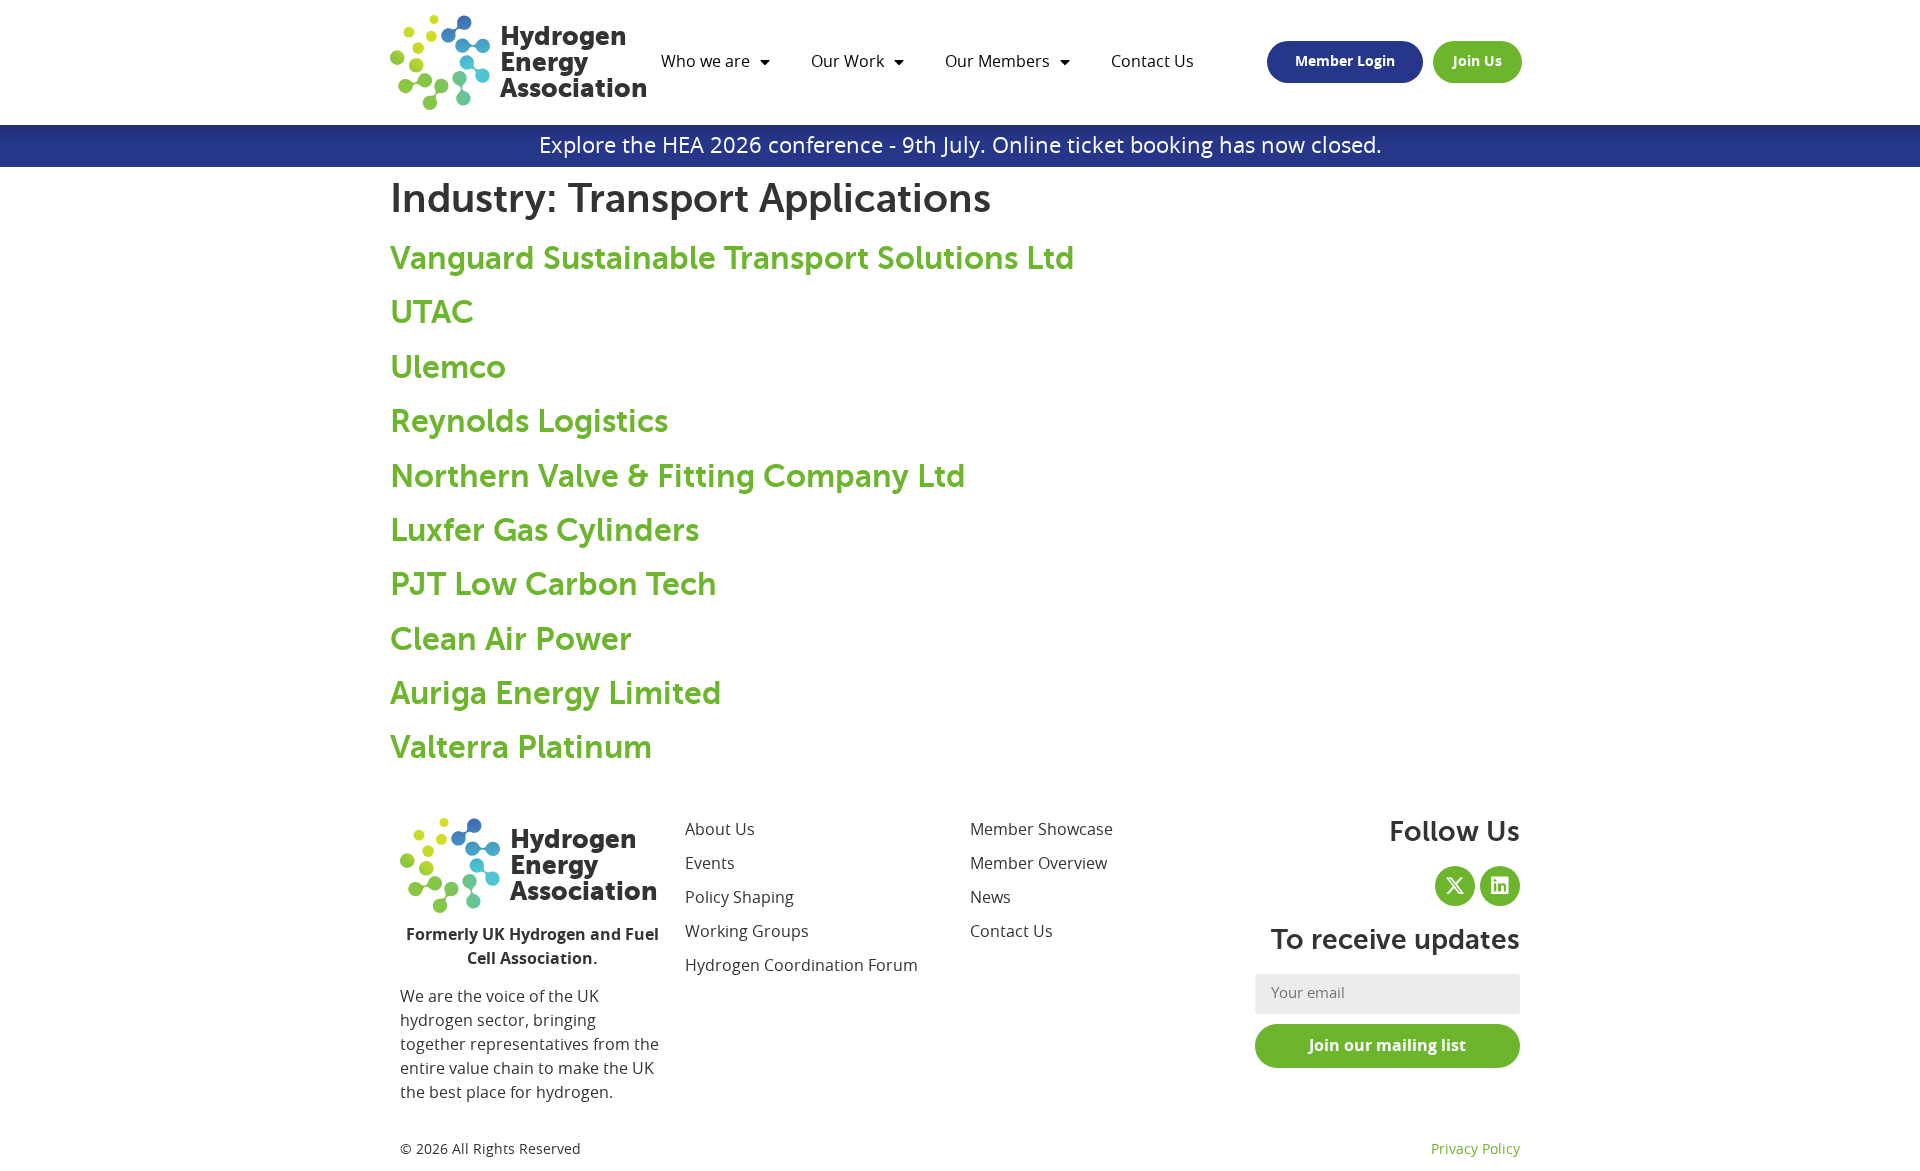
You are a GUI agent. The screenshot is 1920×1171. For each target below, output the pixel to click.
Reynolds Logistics (529, 421)
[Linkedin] (1500, 886)
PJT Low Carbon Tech (553, 584)
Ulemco (448, 367)
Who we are (705, 62)
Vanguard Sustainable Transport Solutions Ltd (732, 258)
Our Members (997, 62)
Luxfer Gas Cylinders (544, 530)
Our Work (847, 62)
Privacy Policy (1475, 1150)
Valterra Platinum (521, 747)
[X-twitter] (1455, 886)
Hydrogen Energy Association (574, 62)
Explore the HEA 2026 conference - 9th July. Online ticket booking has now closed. (960, 146)
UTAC (432, 312)
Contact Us (1152, 62)
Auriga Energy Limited (556, 693)
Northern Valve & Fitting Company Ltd (678, 476)
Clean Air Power (511, 639)
